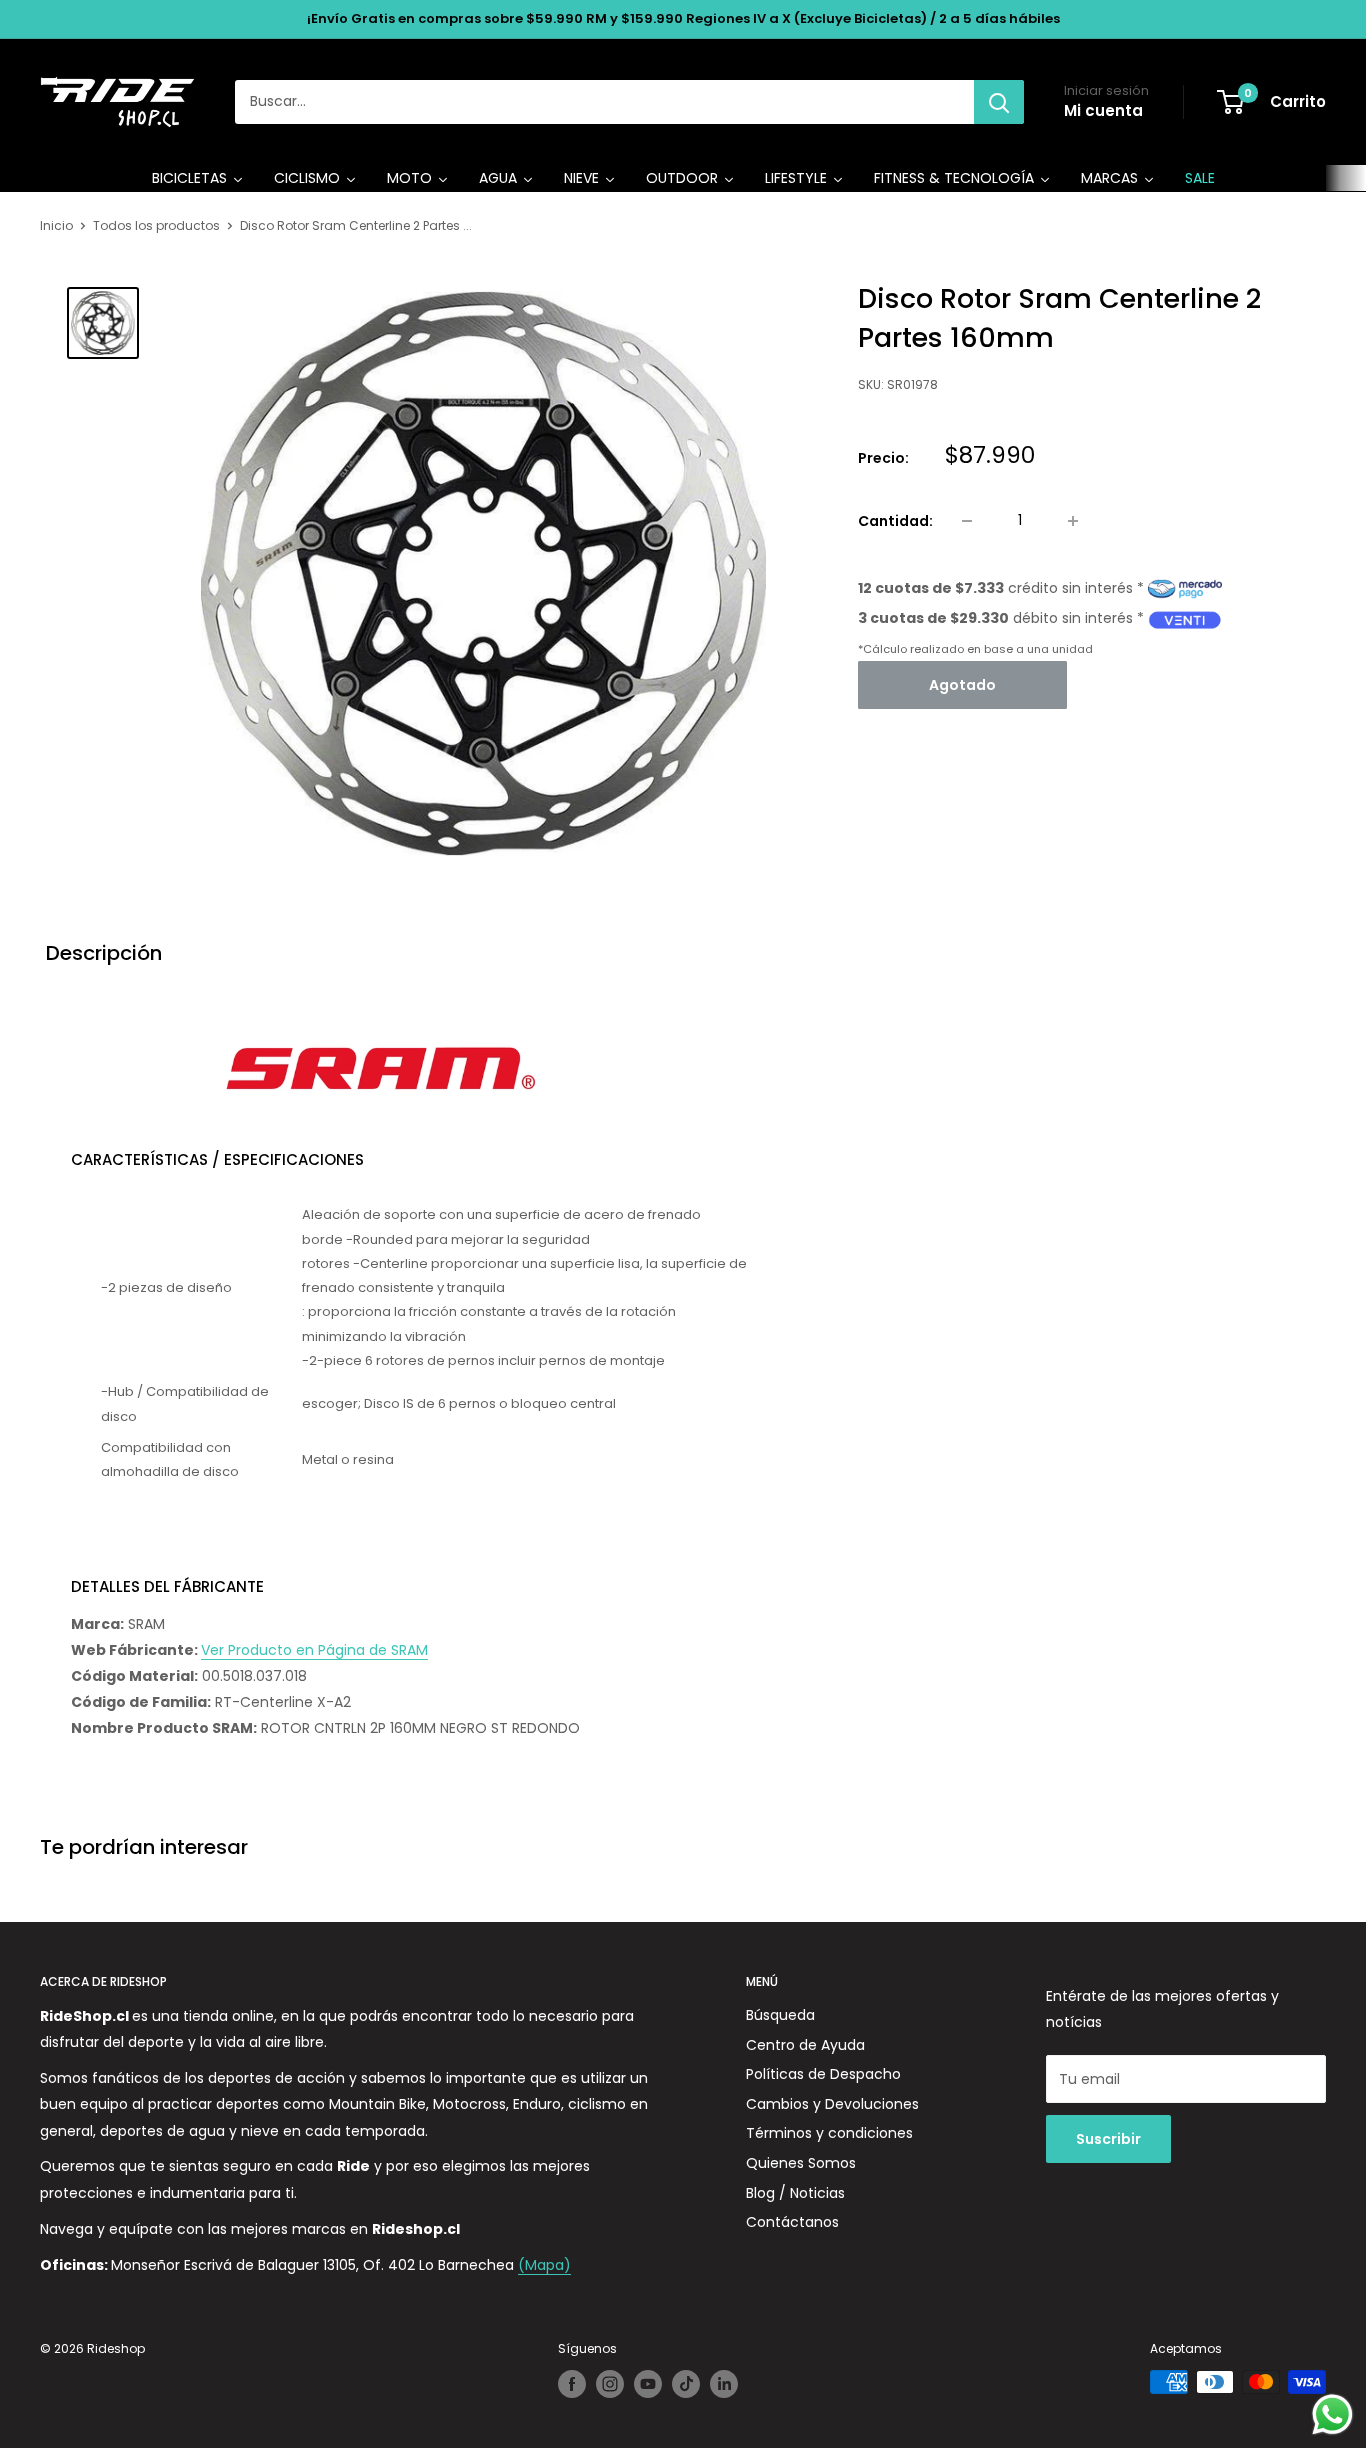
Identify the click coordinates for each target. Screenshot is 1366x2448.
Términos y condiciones (829, 2133)
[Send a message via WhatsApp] (1332, 2414)
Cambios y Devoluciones (832, 2104)
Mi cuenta (1103, 110)
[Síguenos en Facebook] (572, 2384)
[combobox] (604, 102)
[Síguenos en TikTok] (686, 2384)
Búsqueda (780, 2015)
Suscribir (1108, 2139)
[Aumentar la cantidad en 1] (1073, 521)
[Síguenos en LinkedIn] (724, 2384)
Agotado (962, 686)
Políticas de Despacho (823, 2074)
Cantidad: (895, 521)
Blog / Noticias (795, 2193)
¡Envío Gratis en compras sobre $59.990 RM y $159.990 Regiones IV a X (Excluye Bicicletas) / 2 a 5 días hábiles (683, 18)
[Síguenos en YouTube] (648, 2384)
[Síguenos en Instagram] (610, 2384)
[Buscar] (999, 102)
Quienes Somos (801, 2163)
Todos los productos (156, 225)
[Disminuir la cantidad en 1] (967, 521)
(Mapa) (544, 2265)
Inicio (56, 225)
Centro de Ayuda (805, 2045)
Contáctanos (792, 2222)
